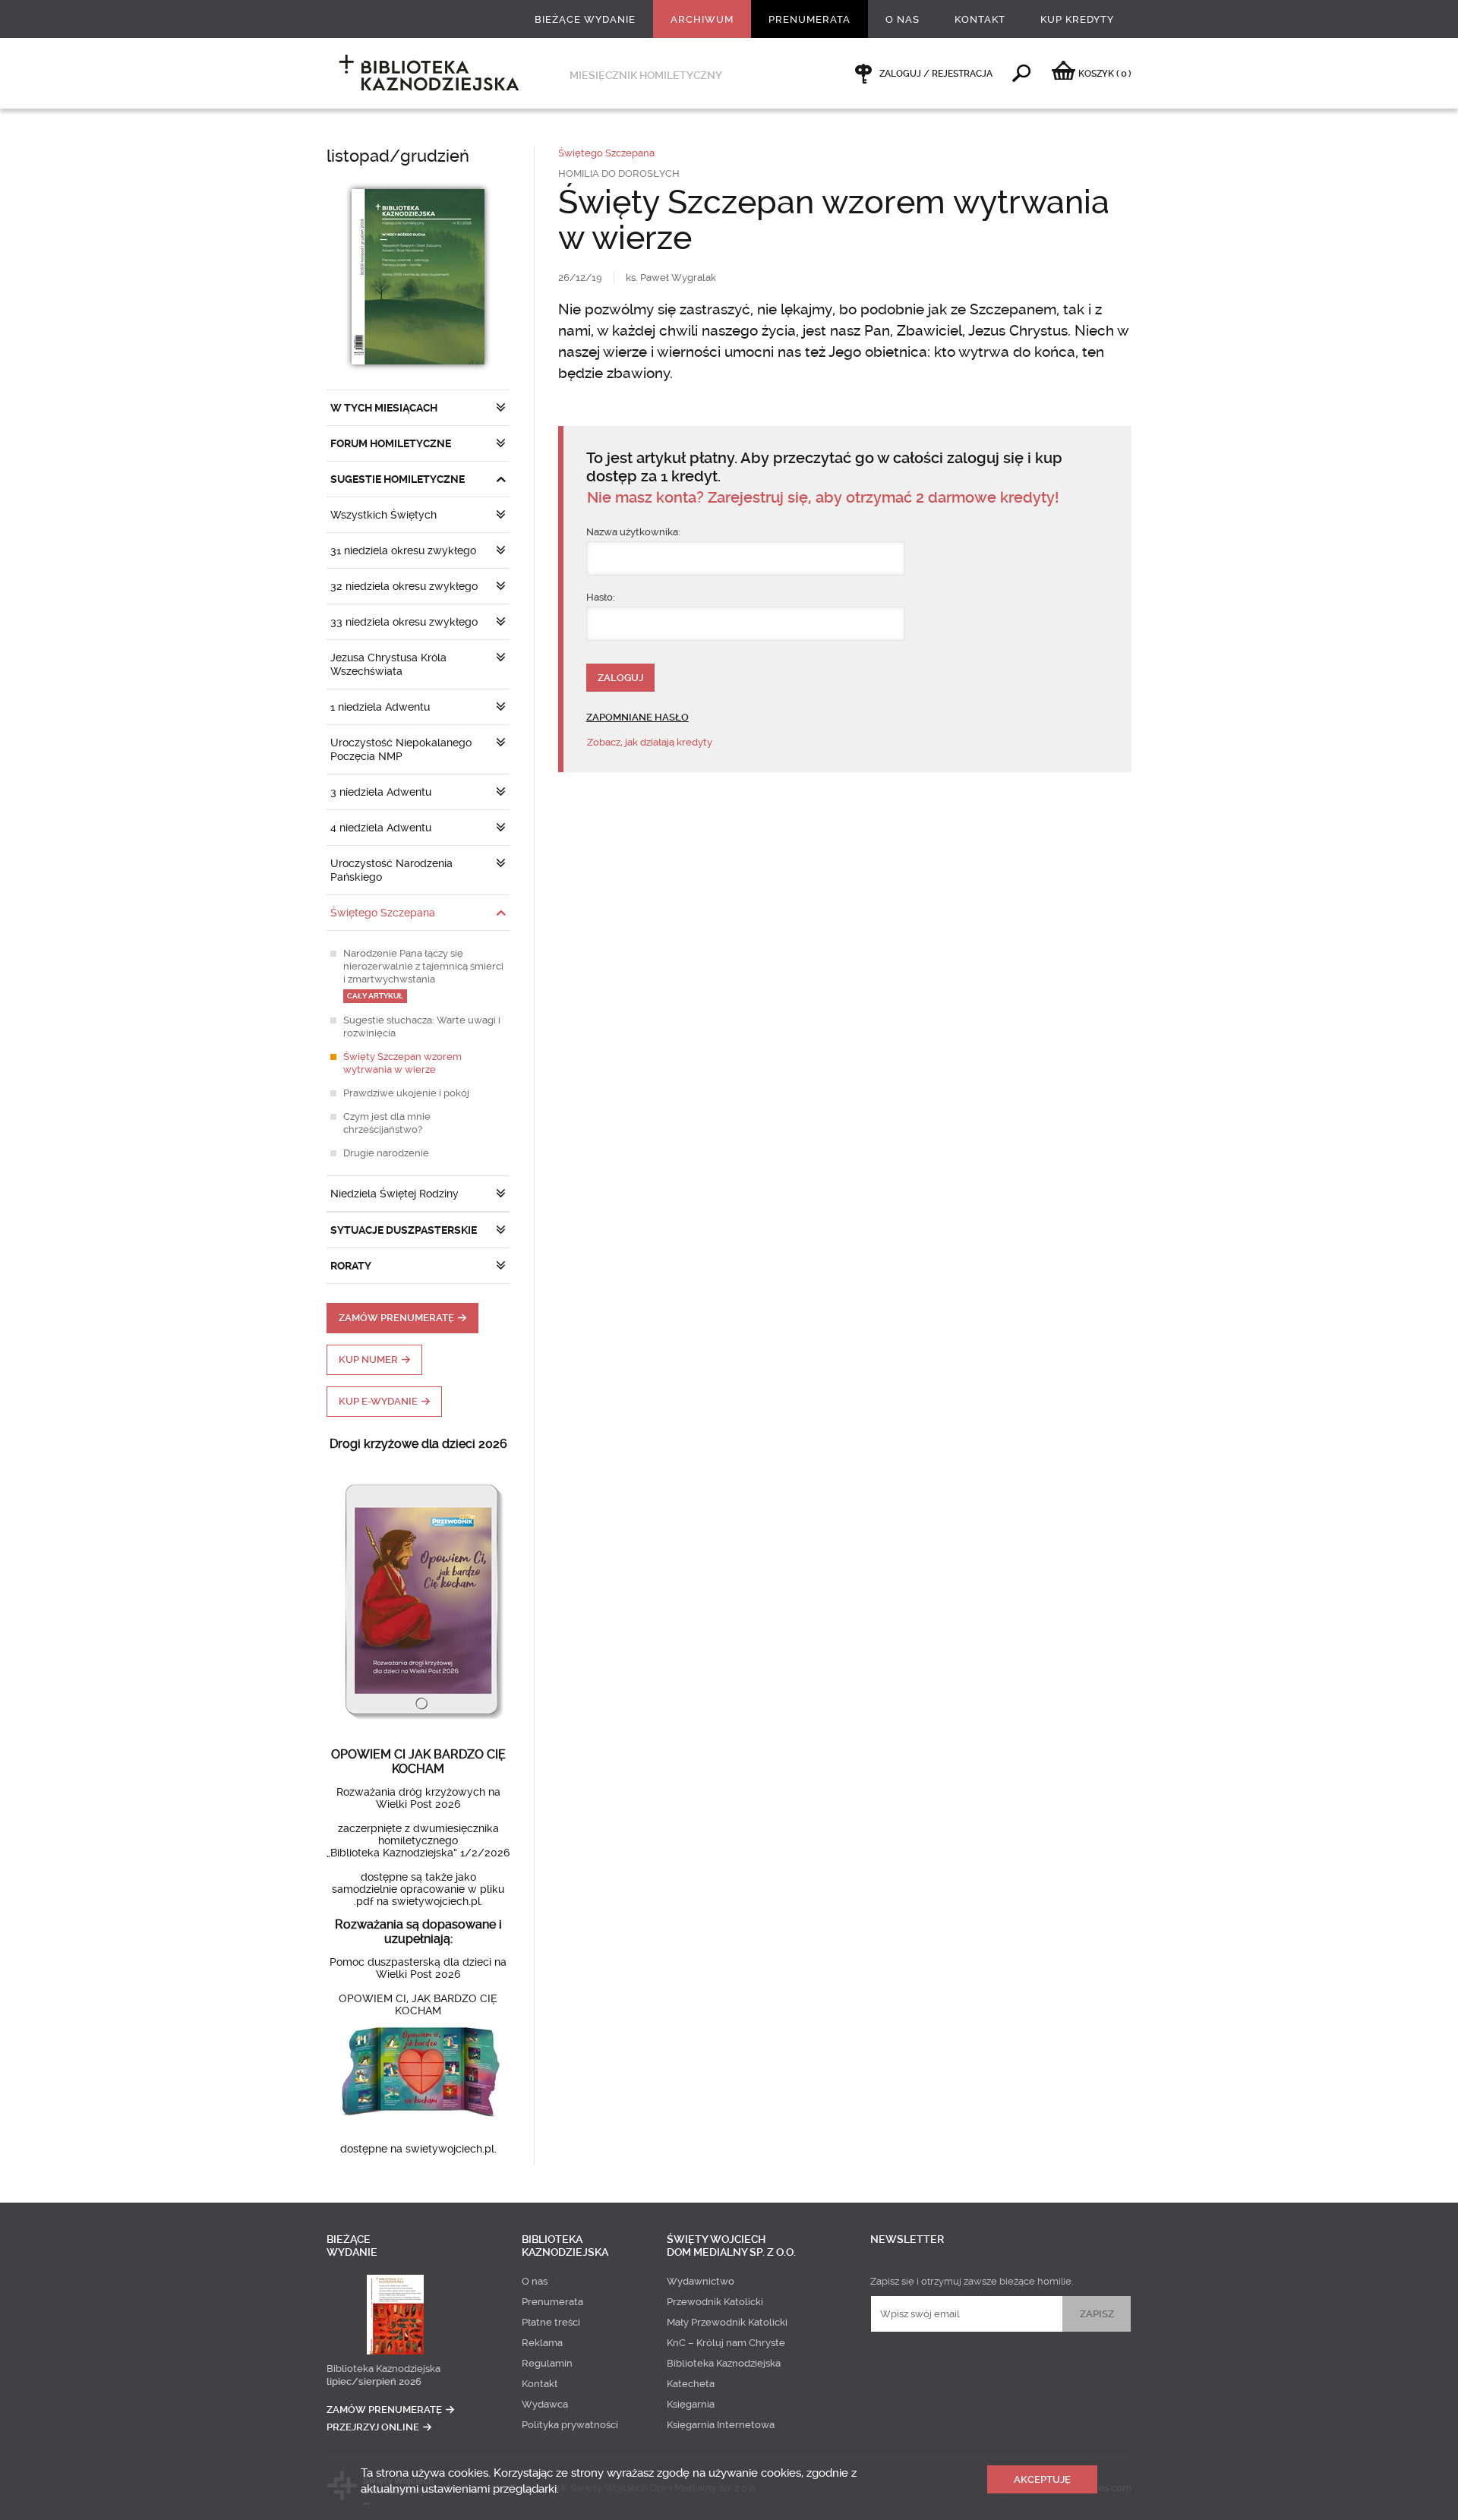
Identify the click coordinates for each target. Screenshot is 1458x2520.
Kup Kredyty (1077, 19)
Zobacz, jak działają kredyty (650, 742)
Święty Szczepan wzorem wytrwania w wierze (402, 1063)
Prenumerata (809, 19)
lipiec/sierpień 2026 (374, 2381)
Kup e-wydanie (378, 1401)
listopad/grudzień (398, 156)
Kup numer (368, 1359)
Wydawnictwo (701, 2281)
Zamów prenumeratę (396, 1318)
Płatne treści (551, 2322)
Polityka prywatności (570, 2425)
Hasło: (601, 597)
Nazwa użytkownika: (633, 532)
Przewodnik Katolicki (715, 2302)
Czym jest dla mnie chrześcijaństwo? (387, 1123)
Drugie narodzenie (386, 1153)
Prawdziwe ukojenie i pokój (406, 1093)
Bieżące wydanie (585, 19)
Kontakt (980, 19)
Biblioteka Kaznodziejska (383, 2369)
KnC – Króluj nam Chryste (726, 2343)
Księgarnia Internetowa (721, 2425)
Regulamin (547, 2363)
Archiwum (702, 19)
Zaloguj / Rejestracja (936, 74)
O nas (903, 19)
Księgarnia (691, 2404)
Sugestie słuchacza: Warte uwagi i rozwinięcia (422, 1027)
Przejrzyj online (373, 2427)
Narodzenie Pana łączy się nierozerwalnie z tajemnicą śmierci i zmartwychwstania (423, 974)
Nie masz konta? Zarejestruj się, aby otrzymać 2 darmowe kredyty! (823, 498)
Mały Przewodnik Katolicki (727, 2322)
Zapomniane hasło (637, 717)
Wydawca (545, 2404)
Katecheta (691, 2384)
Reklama (542, 2343)
